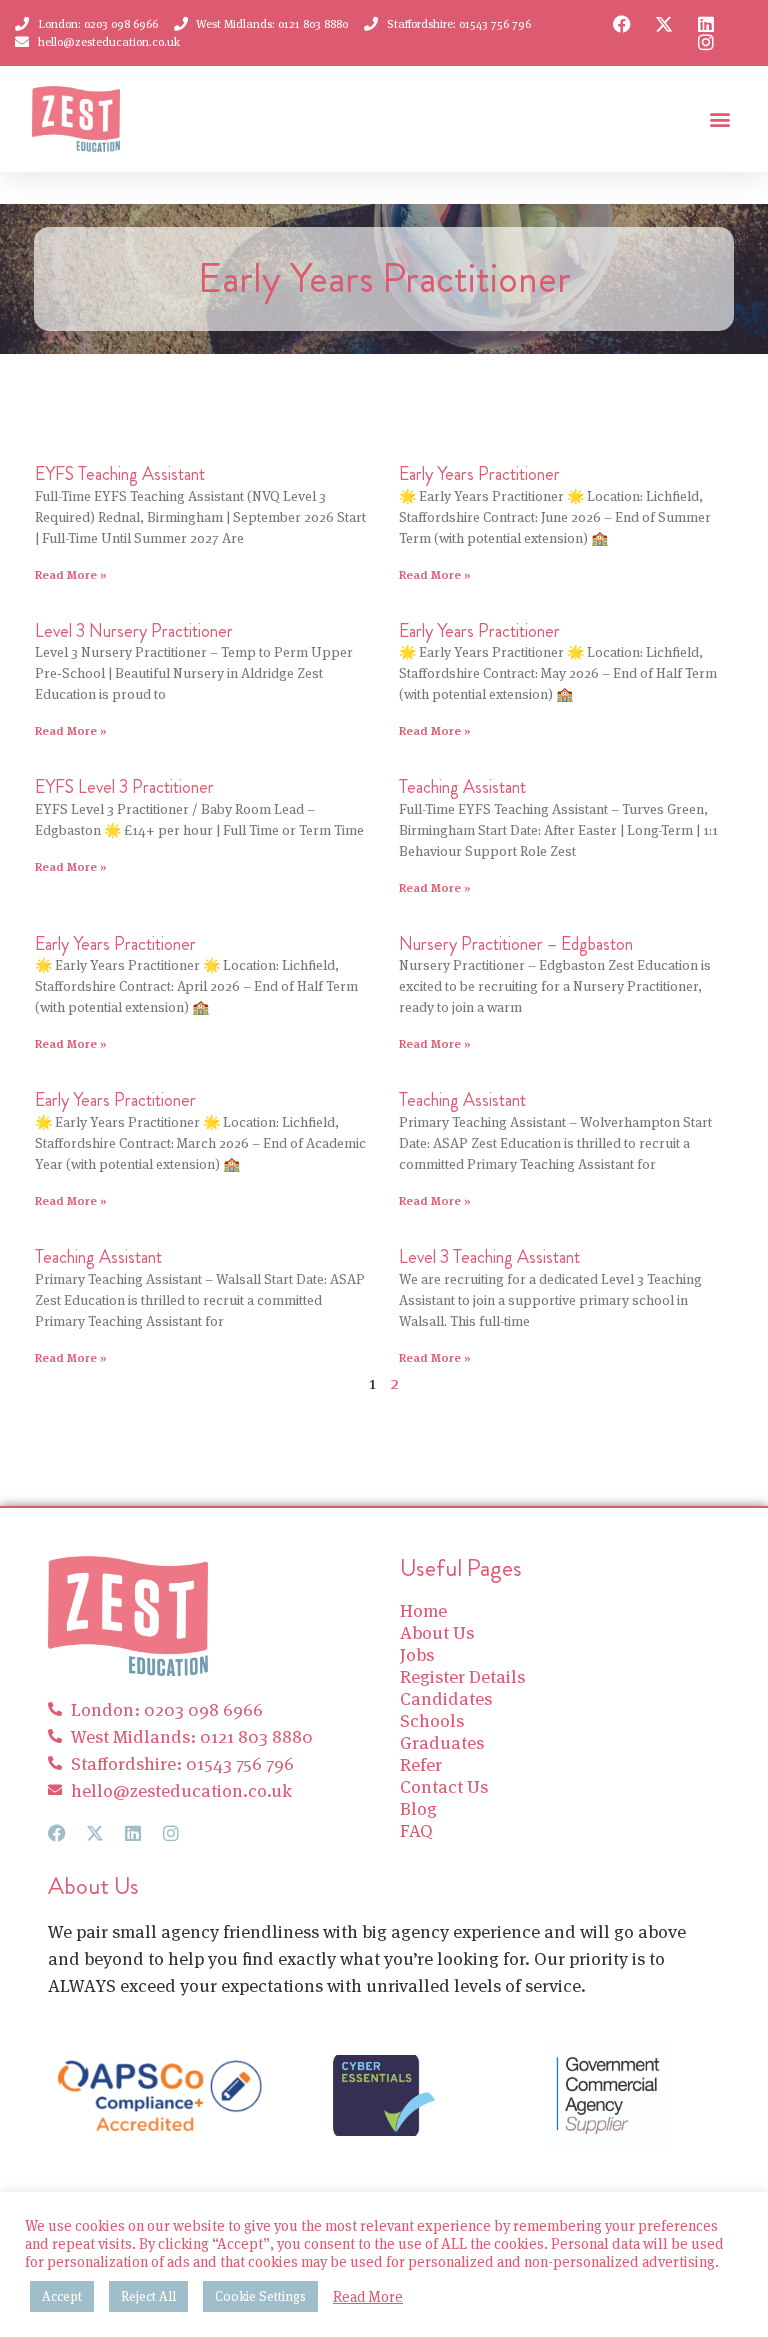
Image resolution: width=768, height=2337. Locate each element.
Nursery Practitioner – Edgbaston (516, 944)
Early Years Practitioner (479, 474)
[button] (719, 119)
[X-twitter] (664, 24)
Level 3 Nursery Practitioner (134, 631)
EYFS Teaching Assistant (120, 474)
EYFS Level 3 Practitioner (124, 787)
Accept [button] (62, 2296)
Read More (368, 2297)
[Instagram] (706, 42)
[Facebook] (622, 24)
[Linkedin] (706, 24)
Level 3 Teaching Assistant (489, 1257)
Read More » (71, 574)
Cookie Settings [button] (260, 2296)
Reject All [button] (148, 2296)
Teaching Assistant (462, 787)
